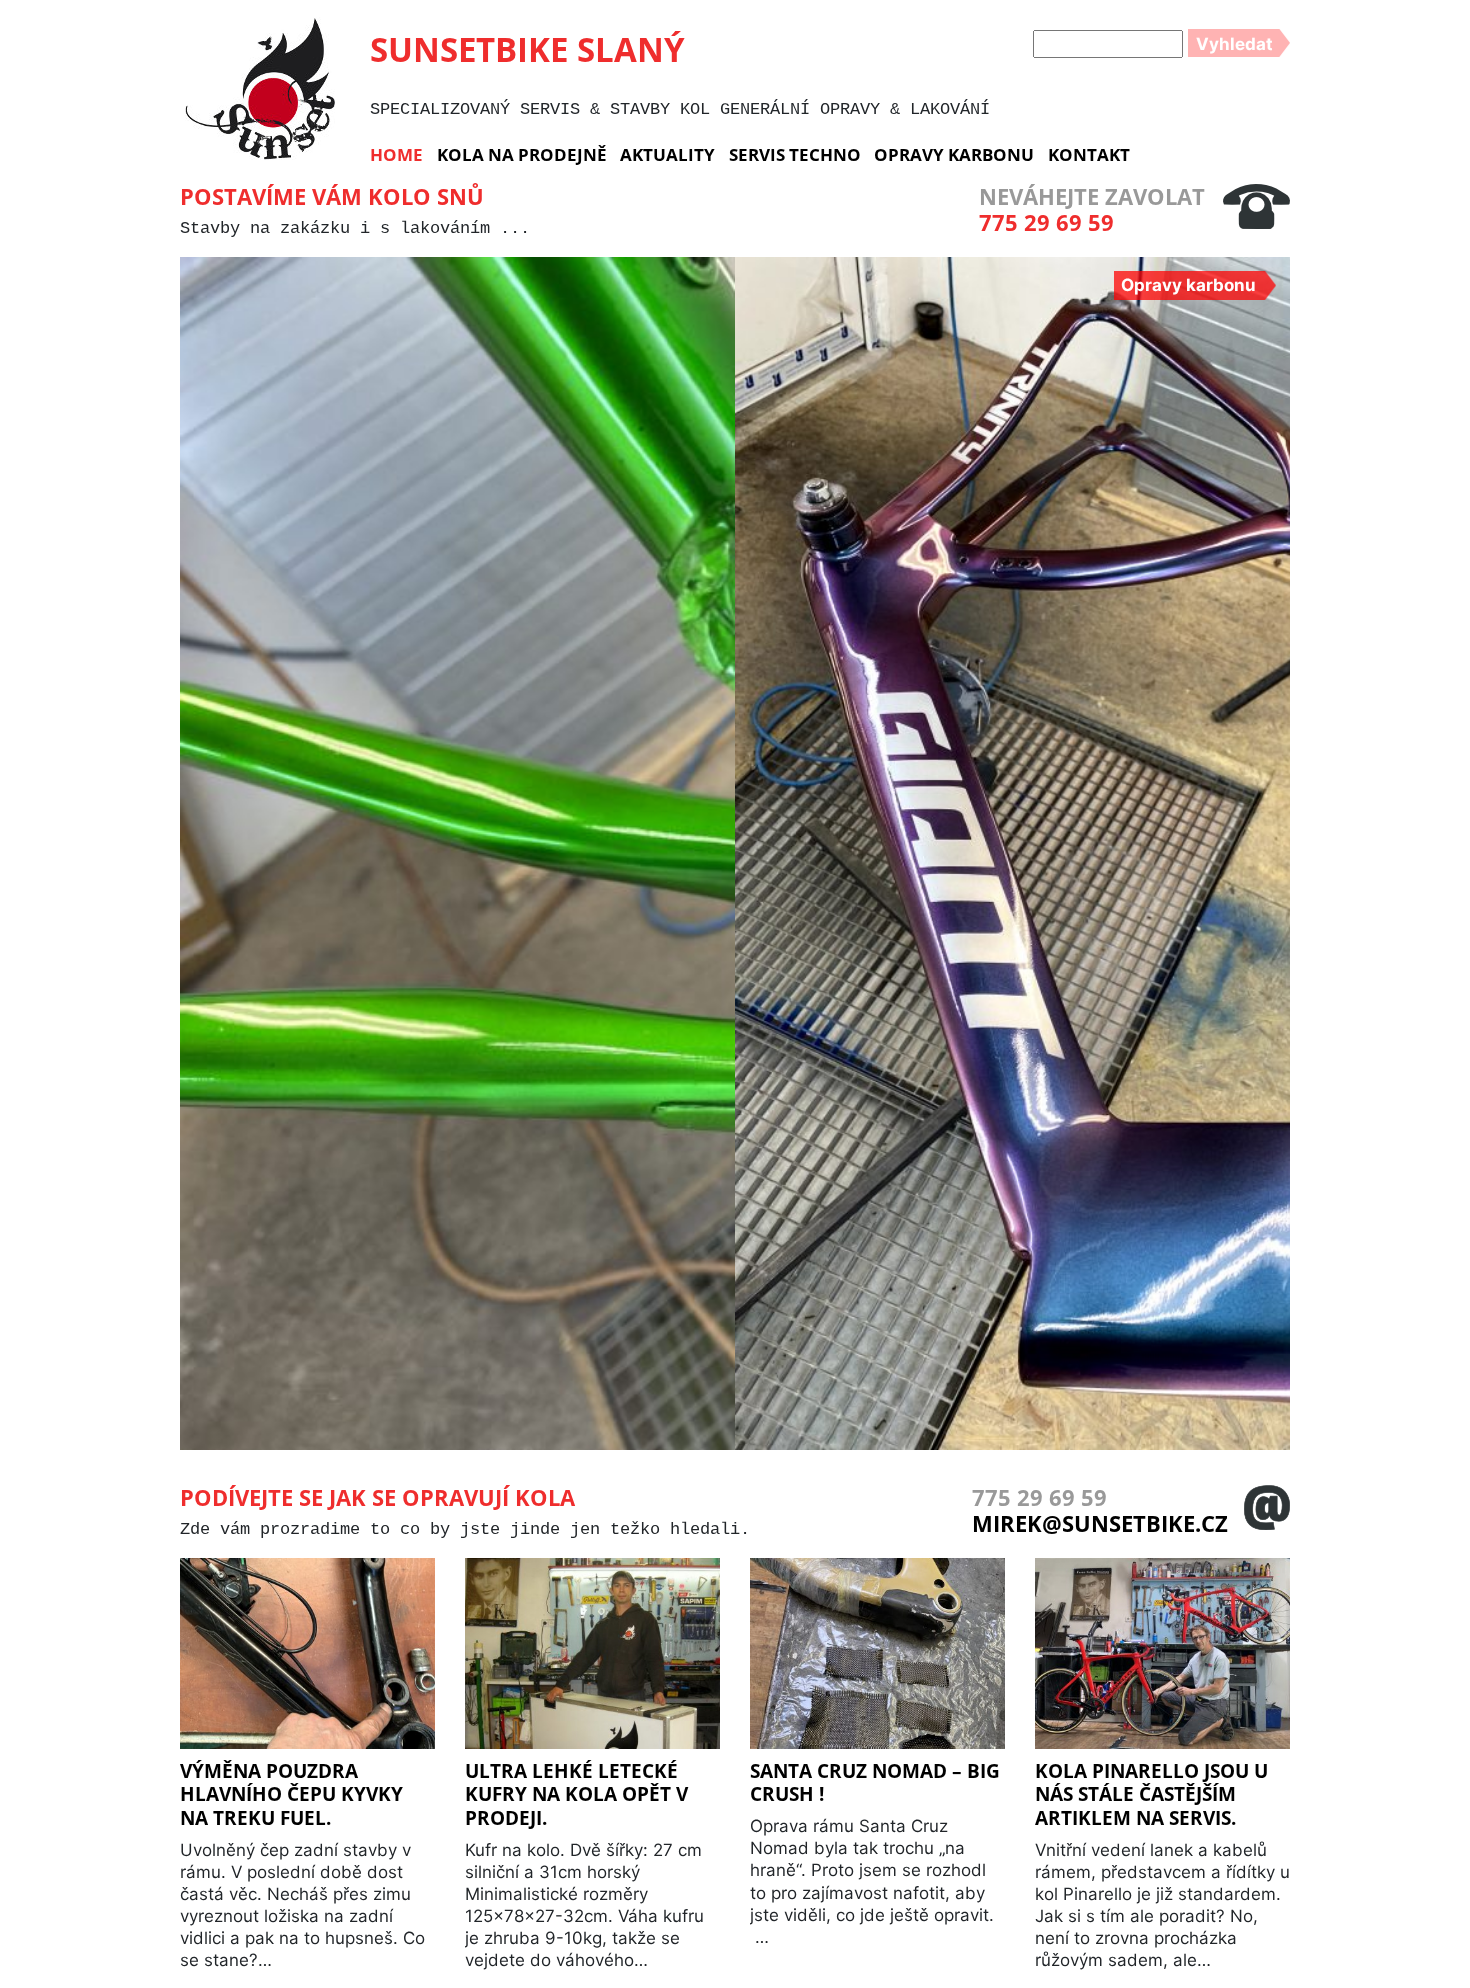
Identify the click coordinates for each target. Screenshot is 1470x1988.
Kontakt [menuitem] (1089, 155)
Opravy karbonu (1188, 285)
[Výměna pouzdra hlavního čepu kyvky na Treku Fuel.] (307, 1657)
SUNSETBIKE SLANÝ (527, 49)
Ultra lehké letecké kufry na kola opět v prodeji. (576, 1794)
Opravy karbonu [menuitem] (954, 155)
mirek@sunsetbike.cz (1100, 1523)
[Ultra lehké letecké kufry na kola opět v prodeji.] (592, 1657)
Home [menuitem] (396, 155)
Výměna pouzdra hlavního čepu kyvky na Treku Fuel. (291, 1794)
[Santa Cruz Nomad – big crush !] (877, 1657)
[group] (457, 853)
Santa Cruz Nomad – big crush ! (875, 1782)
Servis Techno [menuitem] (795, 155)
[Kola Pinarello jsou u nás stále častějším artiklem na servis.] (1162, 1657)
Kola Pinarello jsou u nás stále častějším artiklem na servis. (1151, 1794)
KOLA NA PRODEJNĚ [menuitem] (522, 155)
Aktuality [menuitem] (667, 155)
